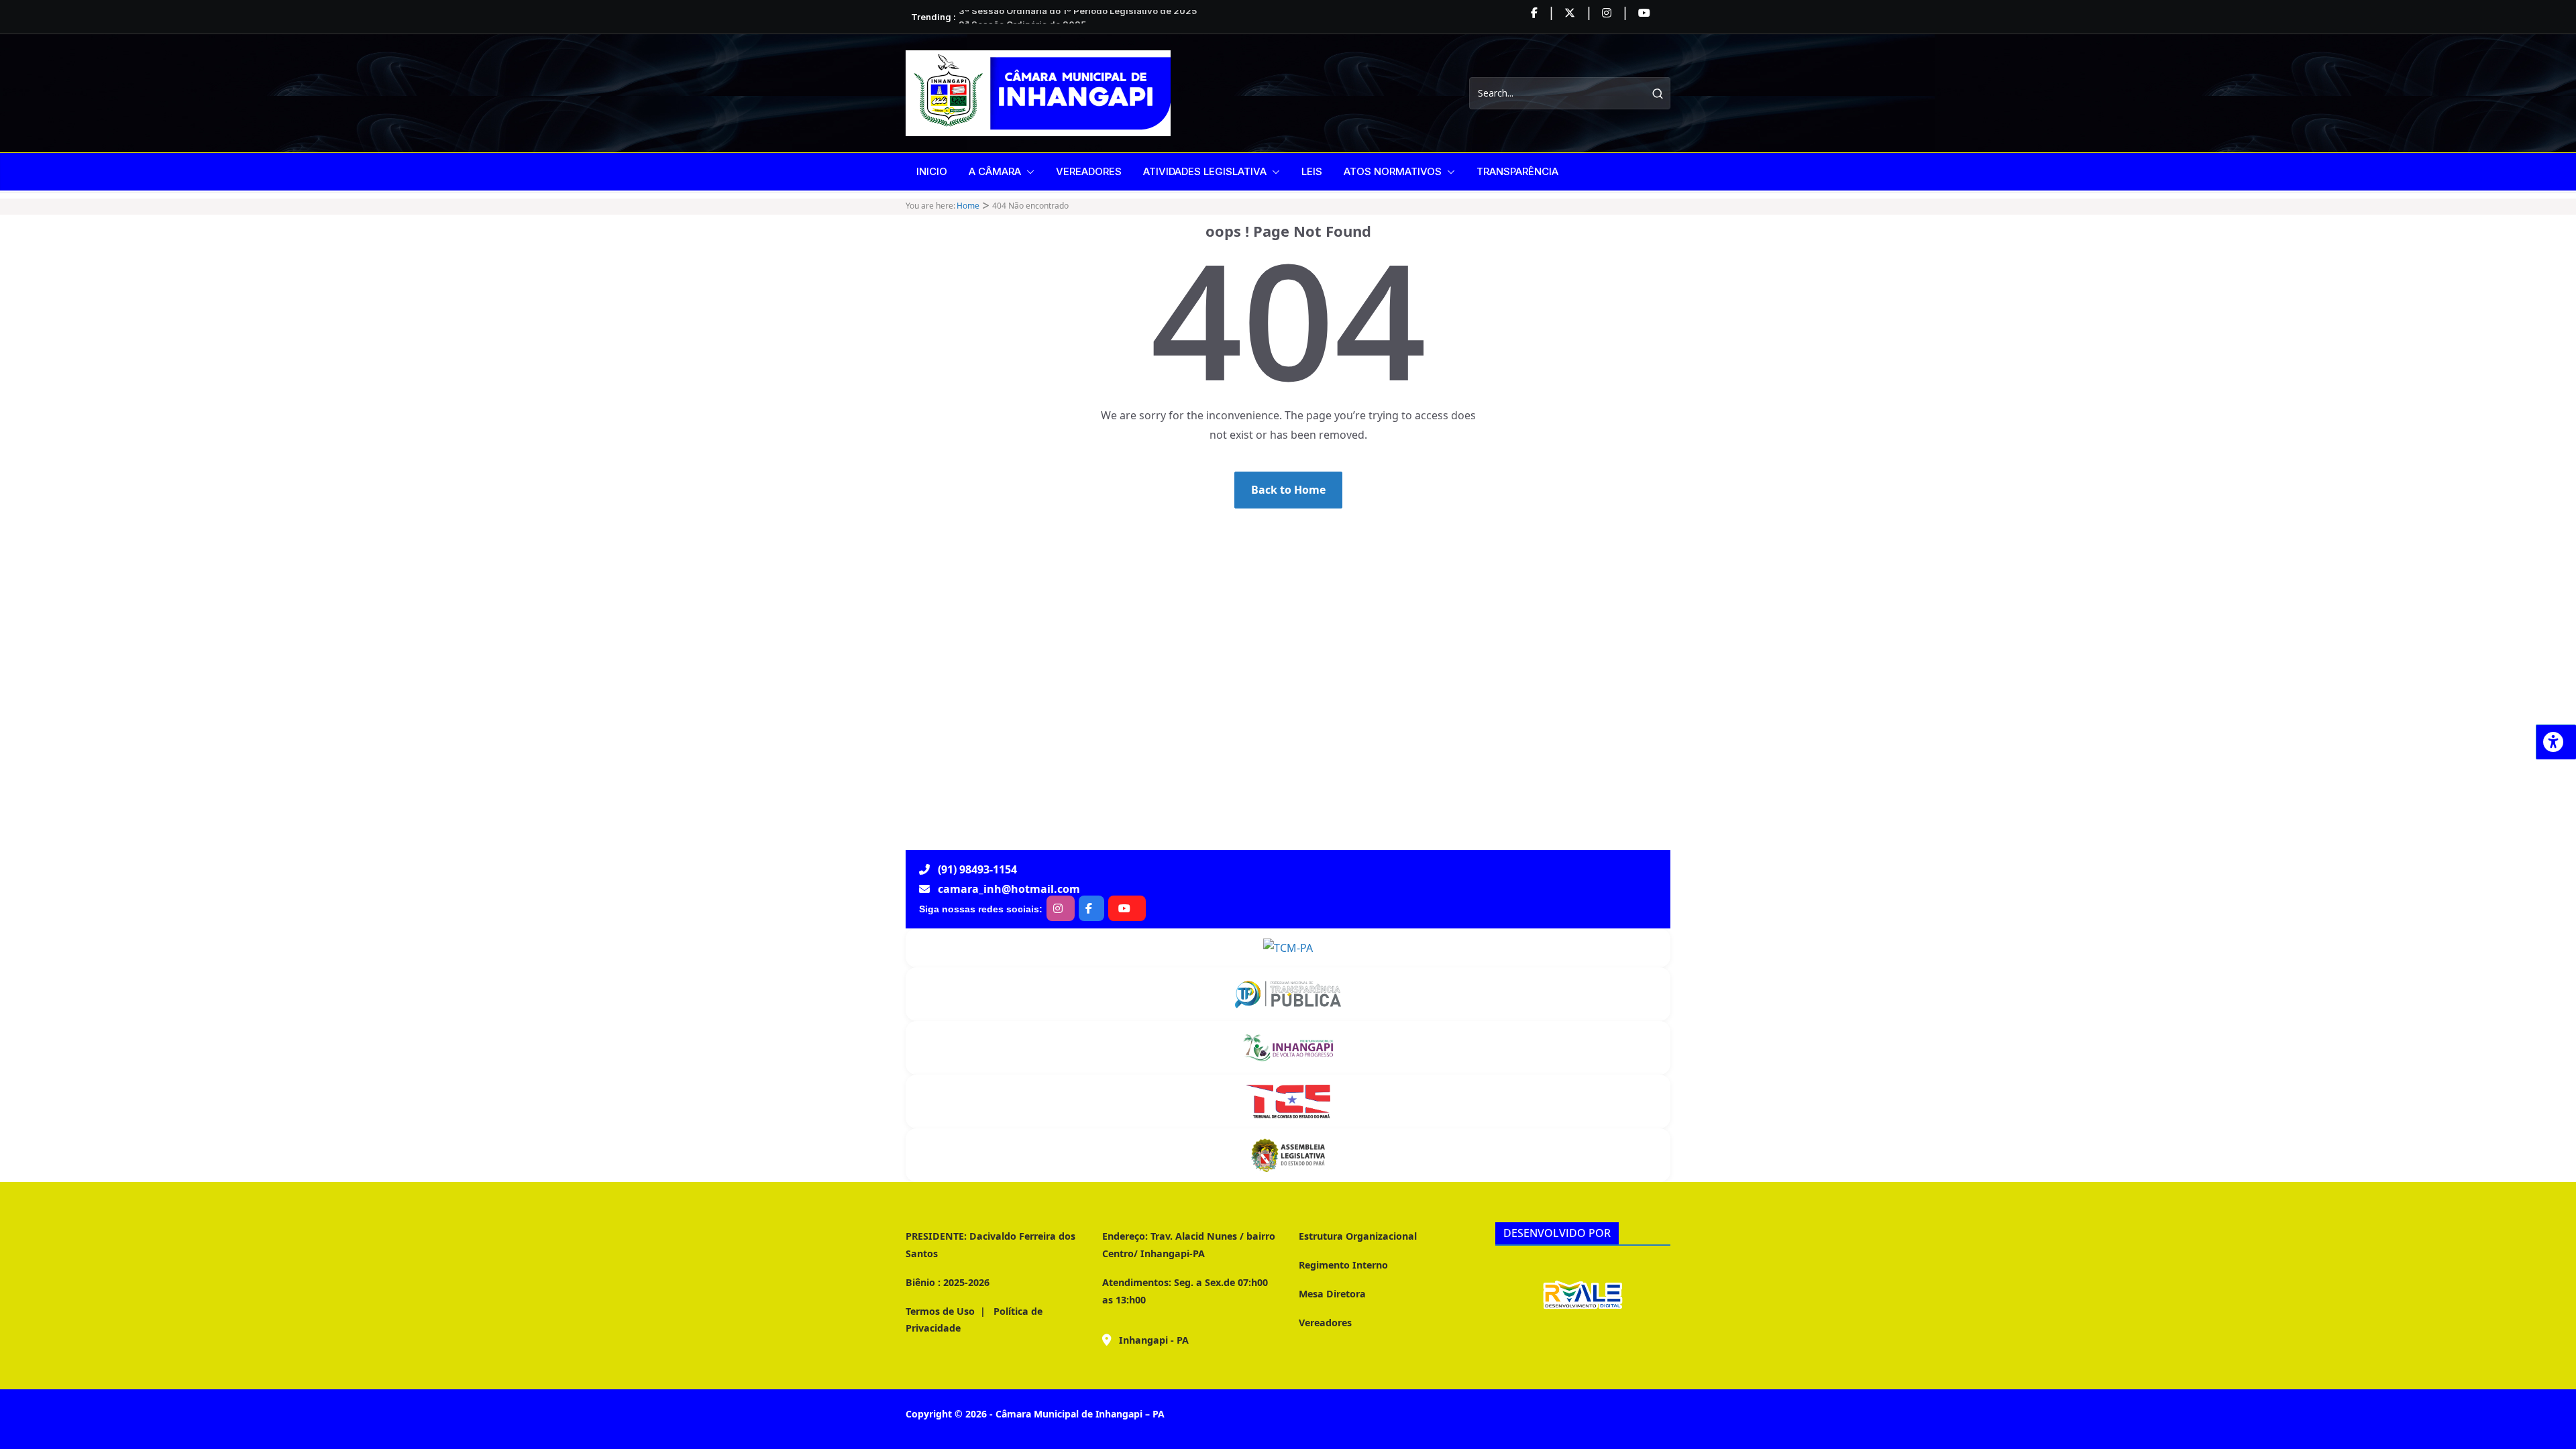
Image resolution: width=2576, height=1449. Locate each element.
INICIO (932, 171)
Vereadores (1325, 1323)
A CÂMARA (995, 171)
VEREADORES (1089, 171)
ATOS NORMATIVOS (1393, 171)
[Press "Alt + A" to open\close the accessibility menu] (2556, 742)
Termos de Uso (940, 1311)
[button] (1028, 172)
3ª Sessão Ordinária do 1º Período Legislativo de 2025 (1078, 17)
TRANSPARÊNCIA (1517, 171)
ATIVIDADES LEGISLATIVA (1205, 171)
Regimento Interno (1343, 1265)
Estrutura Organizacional (1358, 1236)
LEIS (1312, 171)
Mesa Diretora (1332, 1294)
